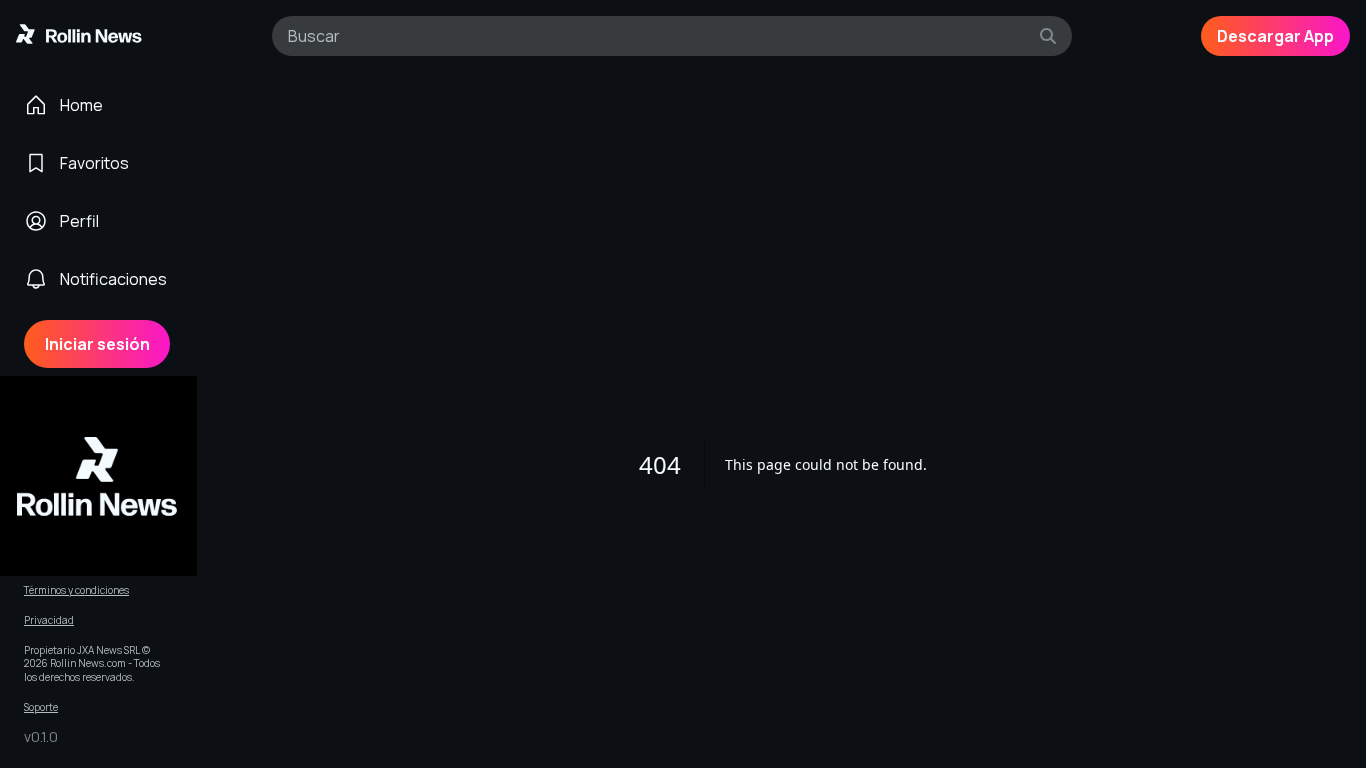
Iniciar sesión (97, 344)
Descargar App (1275, 36)
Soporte (41, 707)
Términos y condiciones (76, 590)
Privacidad (49, 620)
